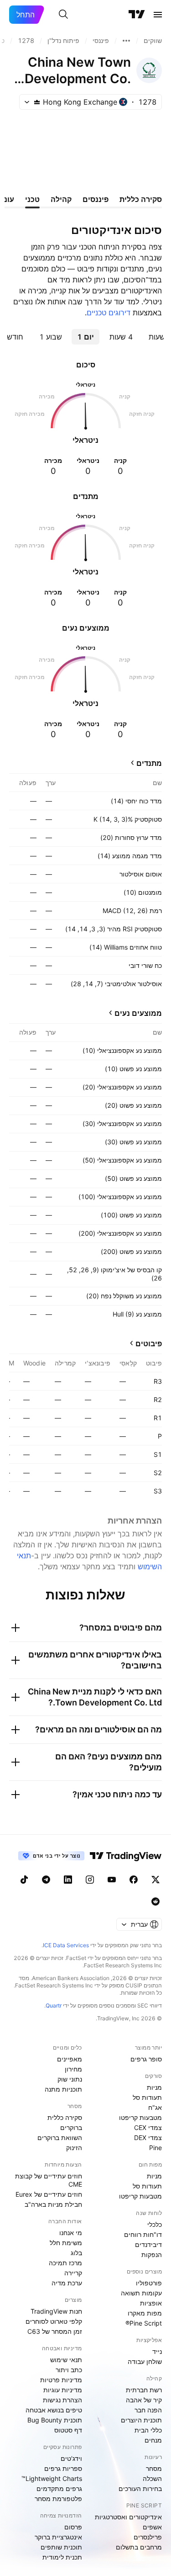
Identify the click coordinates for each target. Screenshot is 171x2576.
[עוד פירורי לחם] (126, 41)
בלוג (76, 2253)
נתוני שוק (70, 2079)
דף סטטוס (68, 2430)
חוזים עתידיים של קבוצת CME (49, 2180)
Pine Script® (144, 2323)
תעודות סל (147, 2097)
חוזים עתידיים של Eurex (49, 2194)
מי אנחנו (71, 2233)
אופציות (151, 2303)
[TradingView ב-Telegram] (46, 1880)
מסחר (154, 2468)
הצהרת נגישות (62, 2400)
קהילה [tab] (61, 199)
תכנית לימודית (62, 2557)
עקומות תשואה (141, 2293)
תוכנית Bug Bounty (55, 2420)
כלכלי (155, 2224)
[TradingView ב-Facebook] (134, 1880)
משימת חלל (66, 2243)
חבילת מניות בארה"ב (53, 2204)
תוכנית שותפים (61, 2547)
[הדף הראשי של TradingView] (137, 15)
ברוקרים (71, 2127)
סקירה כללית (65, 2117)
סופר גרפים (146, 2059)
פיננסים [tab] (96, 199)
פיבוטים (149, 1344)
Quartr (54, 2005)
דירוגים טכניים (109, 313)
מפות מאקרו (145, 2313)
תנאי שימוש (66, 2360)
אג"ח (155, 2107)
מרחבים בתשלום (139, 2547)
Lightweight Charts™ (52, 2478)
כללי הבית (148, 2430)
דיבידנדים (148, 2244)
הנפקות (152, 2255)
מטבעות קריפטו (140, 2117)
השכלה (152, 2478)
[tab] (121, 337)
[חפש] (63, 15)
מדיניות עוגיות (63, 2390)
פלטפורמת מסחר (58, 2499)
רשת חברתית (144, 2390)
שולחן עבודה (145, 2361)
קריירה (73, 2273)
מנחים (153, 2440)
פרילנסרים (148, 2537)
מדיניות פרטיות (61, 2380)
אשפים (152, 2527)
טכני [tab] (32, 199)
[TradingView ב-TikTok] (24, 1880)
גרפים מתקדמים (59, 2488)
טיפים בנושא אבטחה (54, 2410)
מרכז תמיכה (65, 2263)
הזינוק (74, 2148)
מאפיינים (70, 2059)
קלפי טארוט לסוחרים (54, 2321)
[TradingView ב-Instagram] (90, 1880)
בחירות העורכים (140, 2488)
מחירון (73, 2069)
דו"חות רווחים (143, 2234)
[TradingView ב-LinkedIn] (68, 1880)
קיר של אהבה (144, 2400)
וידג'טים (71, 2458)
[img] (37, 102)
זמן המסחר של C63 (55, 2331)
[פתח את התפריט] (158, 15)
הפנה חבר (148, 2410)
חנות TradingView (56, 2311)
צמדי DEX (148, 2138)
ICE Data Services (66, 1945)
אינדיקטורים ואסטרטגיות (128, 2517)
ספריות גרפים (63, 2468)
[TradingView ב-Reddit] (155, 1901)
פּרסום (73, 2527)
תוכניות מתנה (63, 2089)
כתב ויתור (69, 2370)
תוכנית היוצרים (141, 2420)
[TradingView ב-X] (155, 1880)
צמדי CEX (148, 2127)
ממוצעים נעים (138, 1013)
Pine (155, 2148)
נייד (157, 2351)
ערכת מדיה (67, 2283)
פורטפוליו (149, 2283)
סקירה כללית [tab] (141, 199)
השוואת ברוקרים (60, 2138)
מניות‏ (154, 2087)
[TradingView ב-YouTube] (112, 1880)
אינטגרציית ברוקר (58, 2537)
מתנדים (149, 763)
